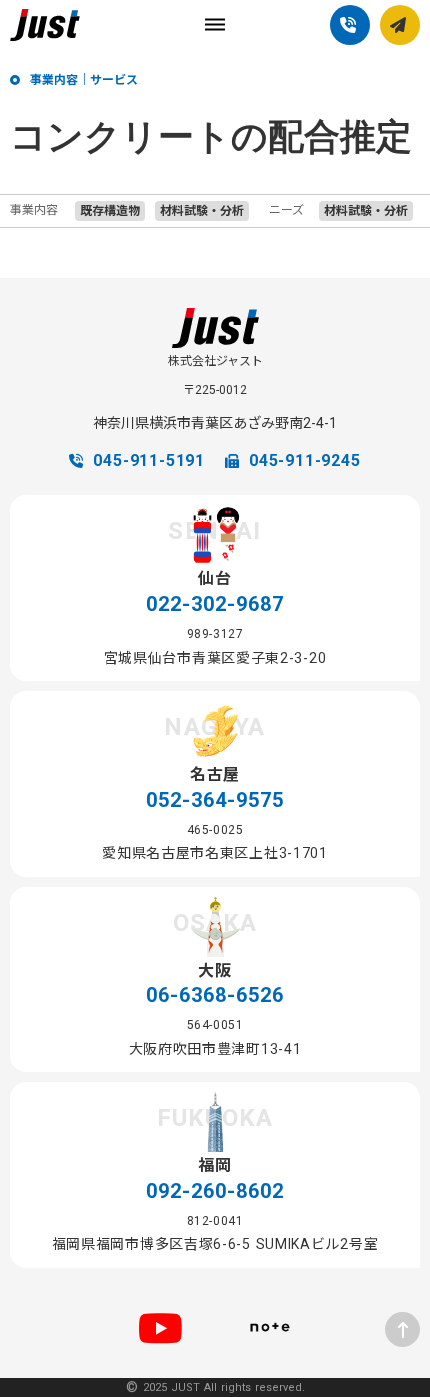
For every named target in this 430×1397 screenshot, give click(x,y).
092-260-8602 (215, 1191)
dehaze (215, 25)
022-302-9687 (215, 604)
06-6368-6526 (215, 995)
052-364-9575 (215, 800)
